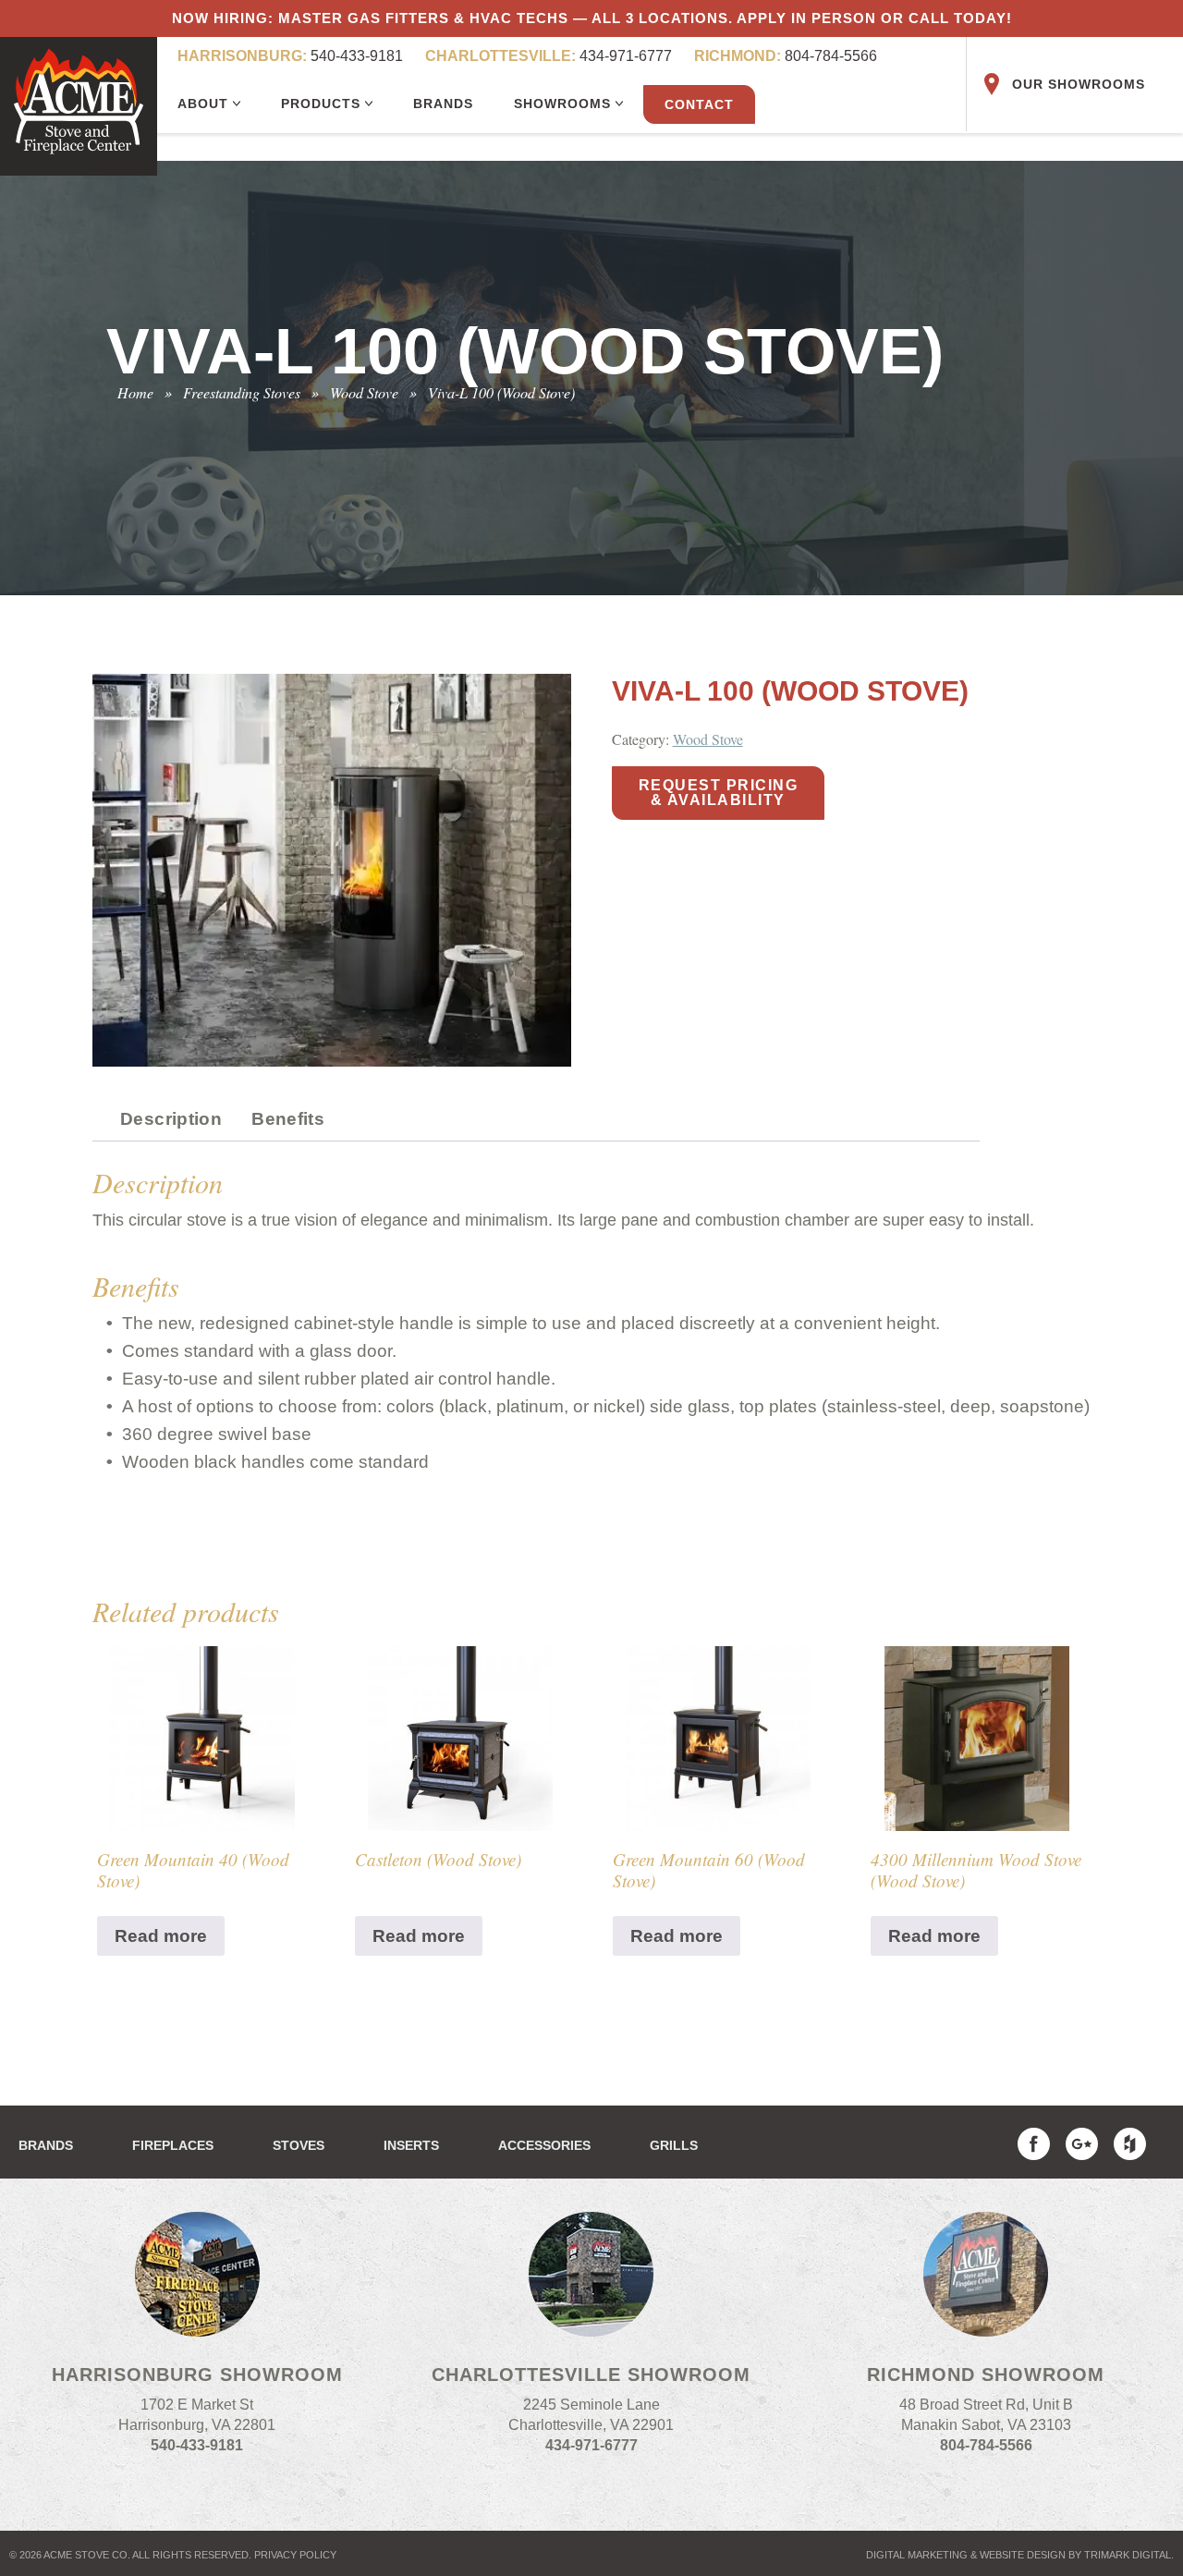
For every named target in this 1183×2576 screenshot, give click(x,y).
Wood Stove (708, 739)
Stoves (299, 2145)
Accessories (544, 2145)
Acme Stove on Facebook (1034, 2144)
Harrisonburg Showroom (197, 2375)
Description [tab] (171, 1119)
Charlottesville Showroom (591, 2375)
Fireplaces (173, 2145)
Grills (674, 2145)
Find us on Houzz (1130, 2144)
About (205, 104)
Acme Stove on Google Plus (1082, 2144)
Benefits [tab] (288, 1119)
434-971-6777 (549, 56)
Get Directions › (197, 2476)
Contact (699, 104)
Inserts (411, 2145)
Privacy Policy (295, 2555)
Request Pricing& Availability (719, 793)
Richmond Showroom (986, 2375)
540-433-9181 (290, 56)
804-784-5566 (786, 56)
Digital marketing (917, 2555)
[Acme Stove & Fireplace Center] (79, 106)
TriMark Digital (1128, 2555)
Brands (443, 104)
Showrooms (565, 104)
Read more (161, 1936)
